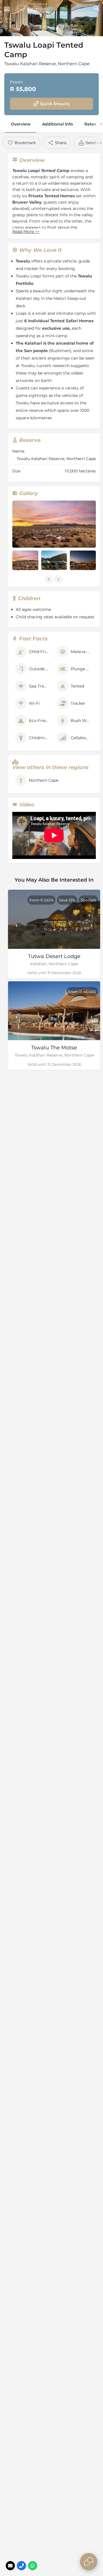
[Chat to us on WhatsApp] (33, 2566)
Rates (90, 124)
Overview (21, 124)
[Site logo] (33, 9)
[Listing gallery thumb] (54, 524)
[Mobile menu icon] (7, 9)
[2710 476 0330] (21, 2566)
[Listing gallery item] (25, 560)
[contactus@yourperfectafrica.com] (10, 2566)
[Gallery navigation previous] (49, 579)
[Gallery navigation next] (59, 579)
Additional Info (58, 124)
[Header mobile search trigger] (96, 8)
